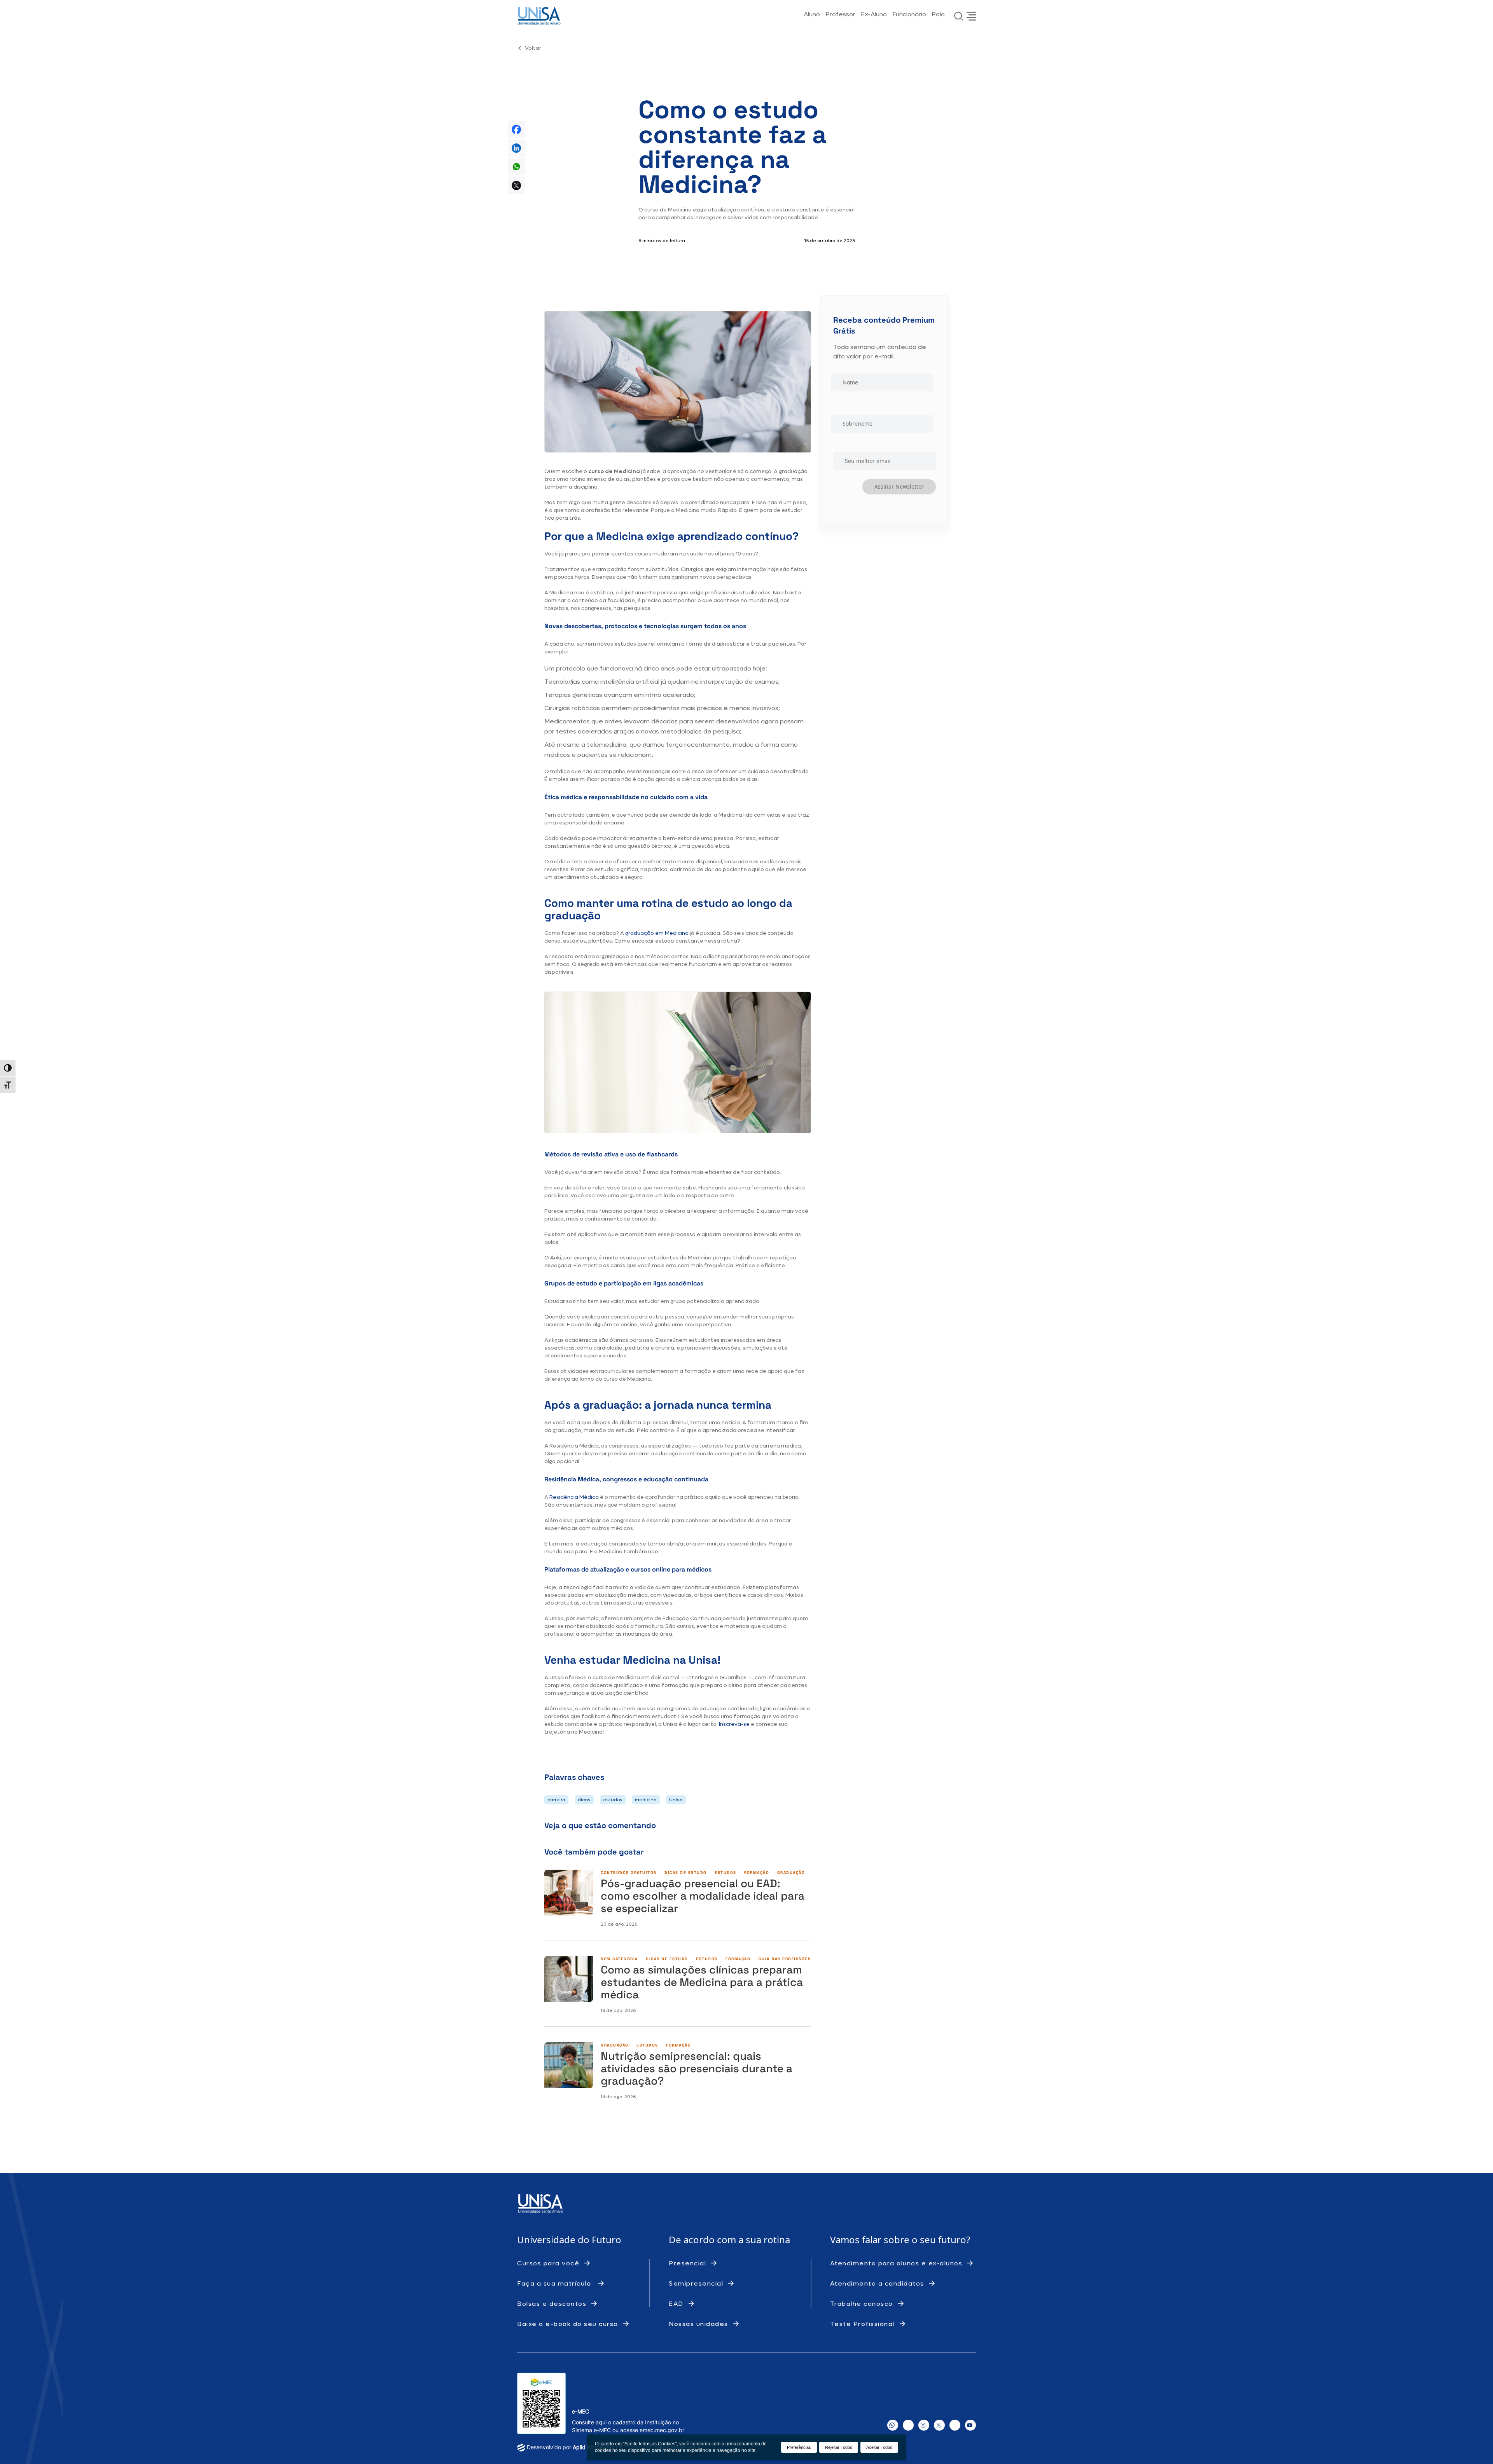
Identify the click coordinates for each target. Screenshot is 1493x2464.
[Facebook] (908, 2425)
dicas (584, 1800)
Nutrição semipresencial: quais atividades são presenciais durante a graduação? (697, 2068)
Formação (757, 1873)
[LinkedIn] (955, 2425)
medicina (646, 1800)
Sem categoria (619, 1959)
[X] (939, 2425)
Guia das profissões (785, 1959)
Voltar (533, 48)
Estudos (726, 1873)
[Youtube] (970, 2425)
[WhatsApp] (893, 2425)
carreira (556, 1800)
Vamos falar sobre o (875, 2240)
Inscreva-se (734, 1724)
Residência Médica (574, 1497)
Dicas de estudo (686, 1873)
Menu (971, 16)
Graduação (791, 1873)
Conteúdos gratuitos (629, 1873)
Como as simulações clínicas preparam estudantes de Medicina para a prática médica (702, 1982)
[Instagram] (924, 2425)
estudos (613, 1800)
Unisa (676, 1800)
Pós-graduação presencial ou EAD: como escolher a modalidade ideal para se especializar (703, 1896)
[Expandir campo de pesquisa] (959, 16)
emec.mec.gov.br (662, 2430)
